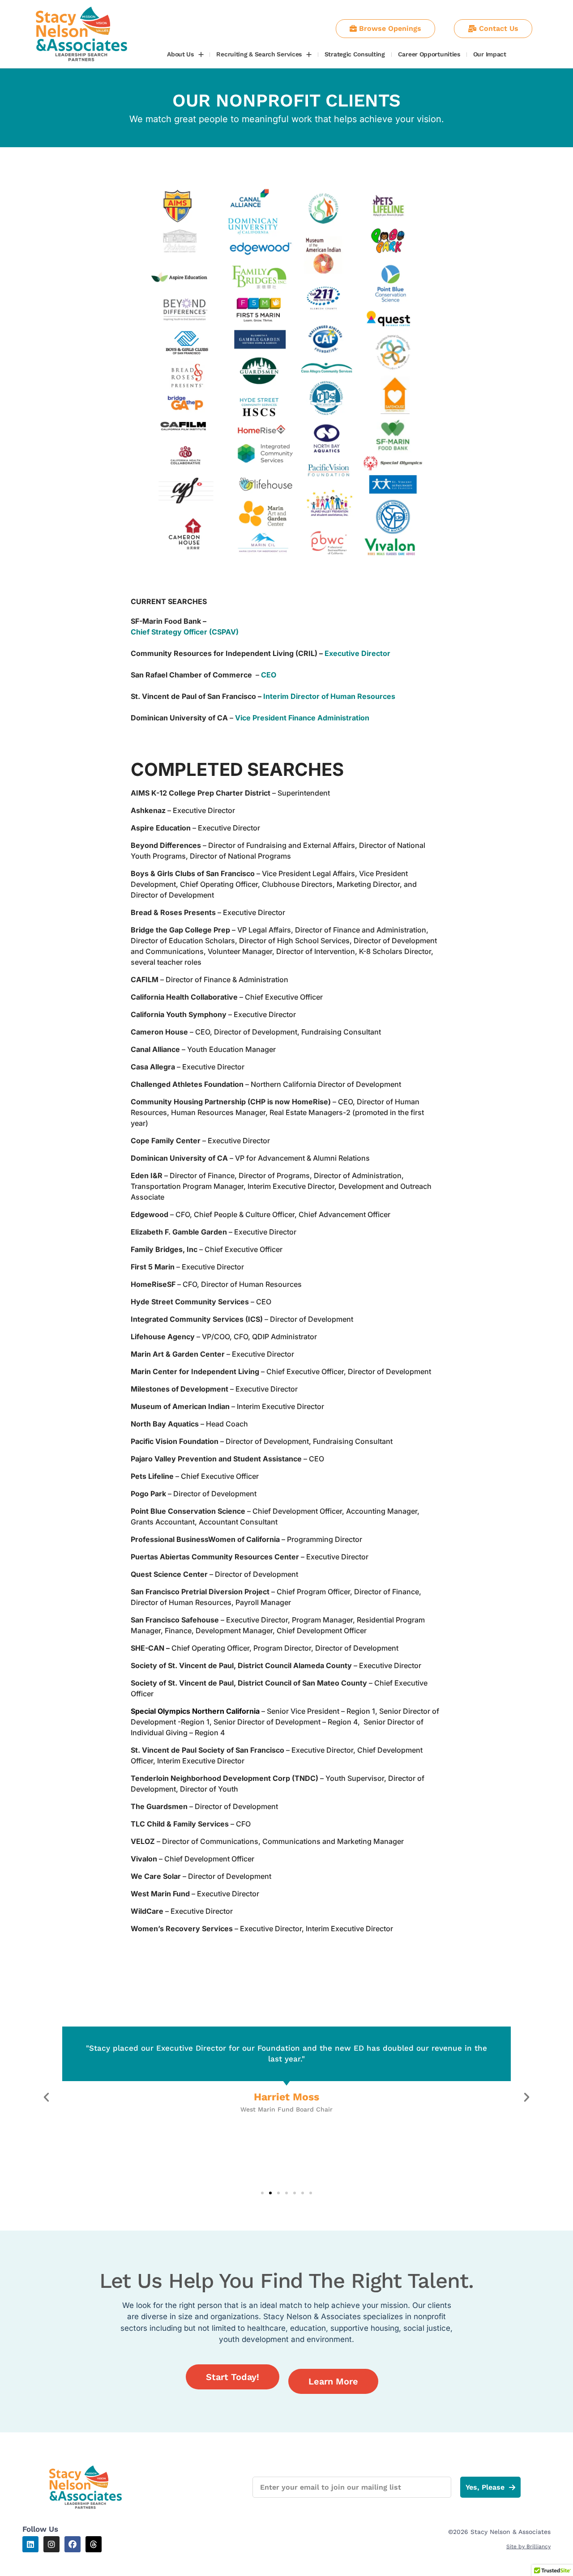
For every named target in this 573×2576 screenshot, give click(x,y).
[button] (46, 2097)
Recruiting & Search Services (259, 54)
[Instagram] (51, 2544)
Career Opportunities (429, 54)
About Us (180, 54)
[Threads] (94, 2544)
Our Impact (490, 54)
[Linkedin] (30, 2544)
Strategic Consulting (355, 54)
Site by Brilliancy (528, 2546)
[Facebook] (73, 2544)
